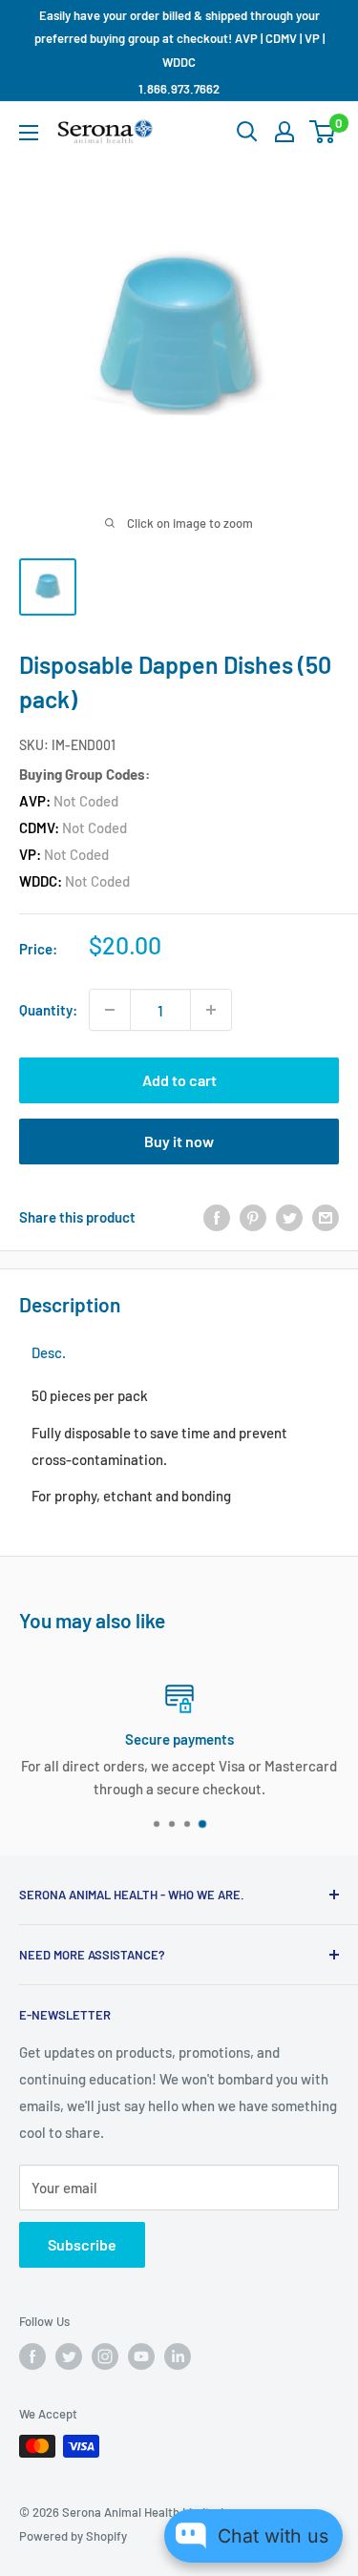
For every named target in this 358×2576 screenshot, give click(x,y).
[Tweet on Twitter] (289, 1217)
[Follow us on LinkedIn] (178, 2356)
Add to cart (179, 1080)
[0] (323, 132)
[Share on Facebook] (217, 1217)
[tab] (49, 1353)
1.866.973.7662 (179, 89)
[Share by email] (326, 1217)
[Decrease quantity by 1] (110, 1010)
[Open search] (247, 132)
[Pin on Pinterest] (253, 1217)
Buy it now (179, 1141)
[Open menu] (29, 133)
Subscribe (82, 2244)
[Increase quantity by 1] (211, 1010)
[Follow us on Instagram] (105, 2356)
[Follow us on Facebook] (32, 2356)
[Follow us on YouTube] (141, 2356)
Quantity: (48, 1010)
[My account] (284, 132)
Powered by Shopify (73, 2536)
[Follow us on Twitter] (69, 2356)
